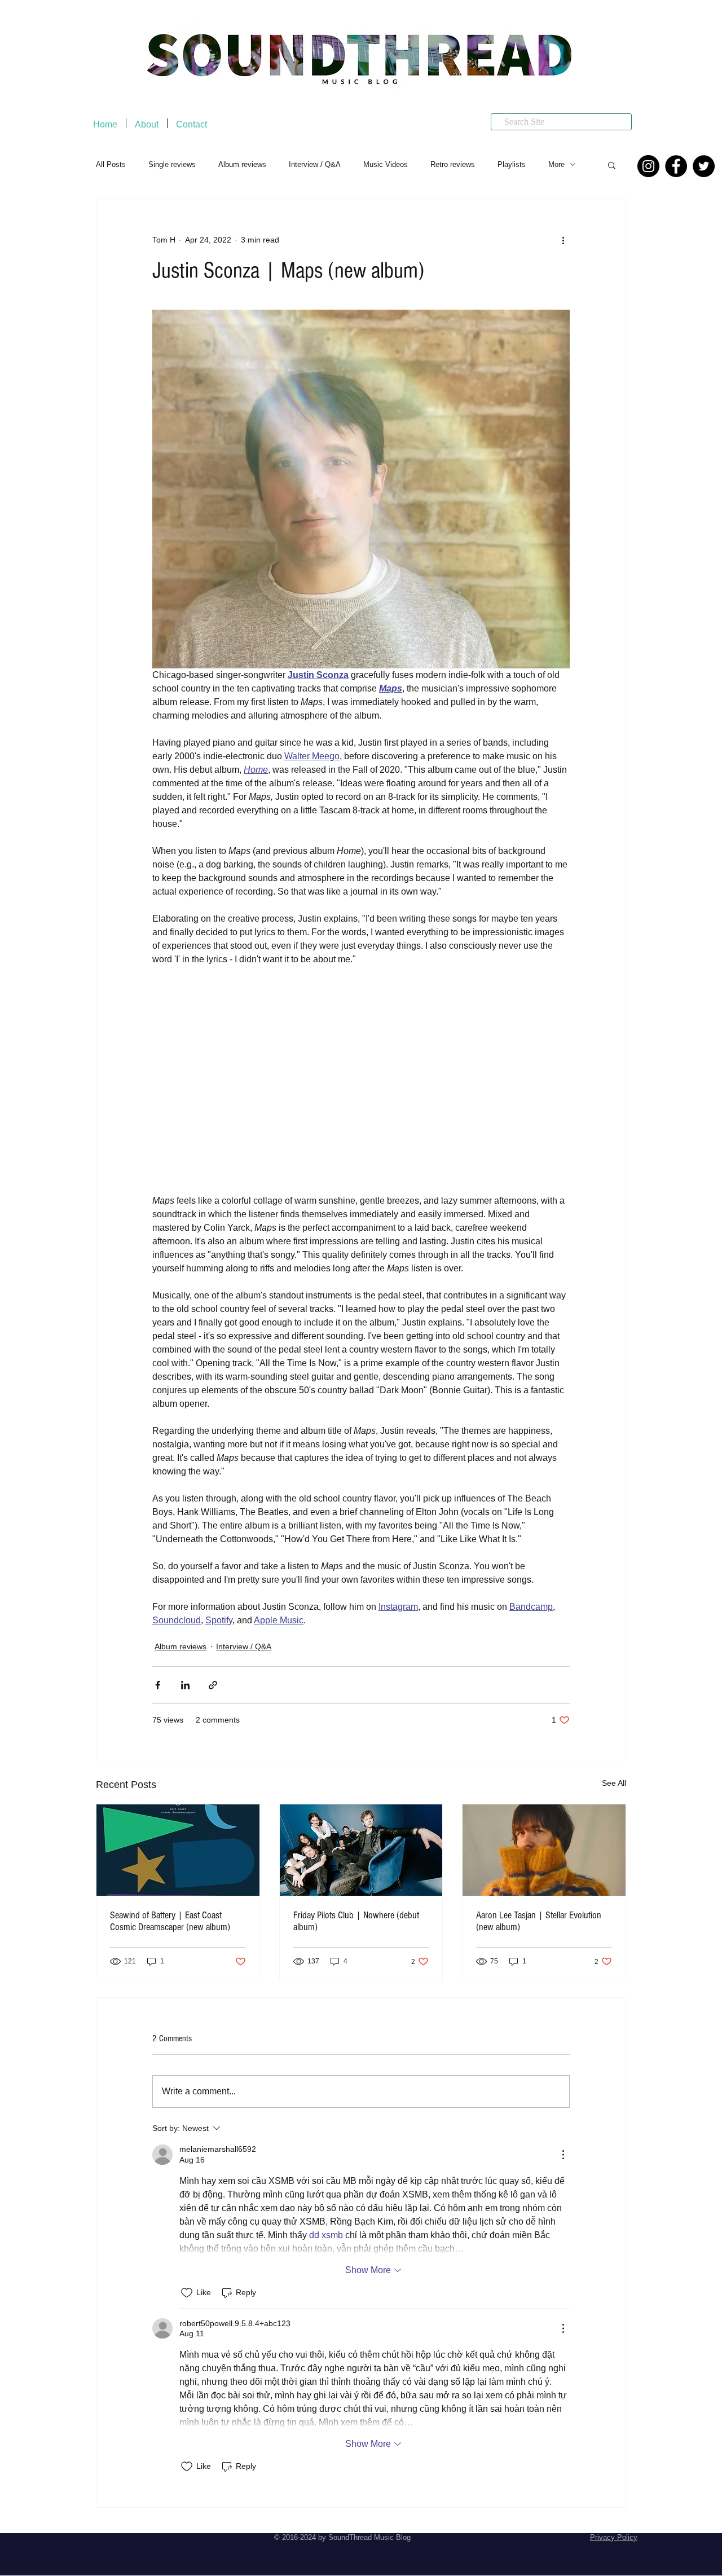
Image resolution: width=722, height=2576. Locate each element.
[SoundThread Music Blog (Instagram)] (648, 166)
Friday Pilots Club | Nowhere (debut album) (356, 1921)
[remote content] (361, 1080)
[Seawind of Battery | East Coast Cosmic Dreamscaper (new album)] (178, 1850)
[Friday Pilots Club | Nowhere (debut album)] (361, 1850)
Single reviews (172, 164)
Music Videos (386, 164)
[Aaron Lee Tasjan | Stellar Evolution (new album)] (544, 1850)
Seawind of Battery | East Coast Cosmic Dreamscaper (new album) (170, 1921)
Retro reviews (453, 164)
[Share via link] (213, 1685)
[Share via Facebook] (158, 1685)
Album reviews (242, 164)
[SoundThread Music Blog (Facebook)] (676, 166)
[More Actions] (563, 2155)
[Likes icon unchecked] (187, 2293)
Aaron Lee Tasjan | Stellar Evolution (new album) (539, 1921)
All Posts (111, 164)
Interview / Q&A (315, 164)
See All (614, 1783)
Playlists (512, 164)
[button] (612, 165)
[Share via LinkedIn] (185, 1685)
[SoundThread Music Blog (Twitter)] (704, 166)
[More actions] (563, 240)
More (556, 164)
